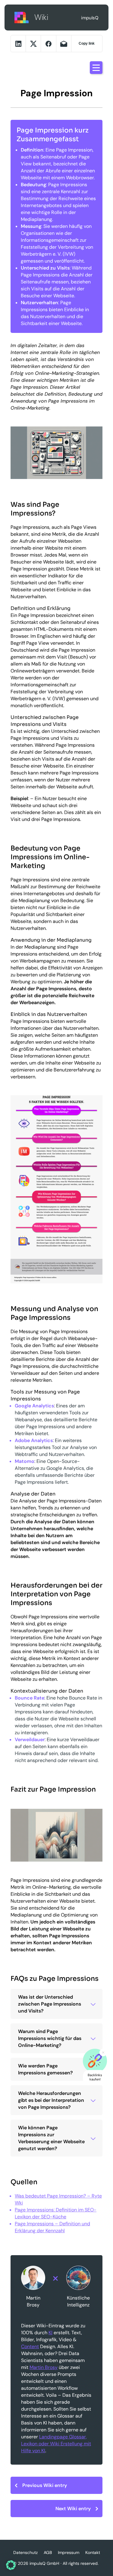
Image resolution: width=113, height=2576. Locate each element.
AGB (48, 2552)
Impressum (69, 2552)
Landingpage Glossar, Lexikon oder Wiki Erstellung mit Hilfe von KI (56, 2444)
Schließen (103, 2053)
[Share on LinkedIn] (18, 44)
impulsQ (22, 17)
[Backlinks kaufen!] (95, 2061)
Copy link (87, 43)
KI (50, 2333)
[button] (11, 2565)
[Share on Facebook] (48, 44)
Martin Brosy (44, 2367)
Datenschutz (25, 2552)
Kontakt (93, 2552)
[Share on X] (33, 44)
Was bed (24, 2196)
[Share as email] (64, 44)
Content (30, 2346)
